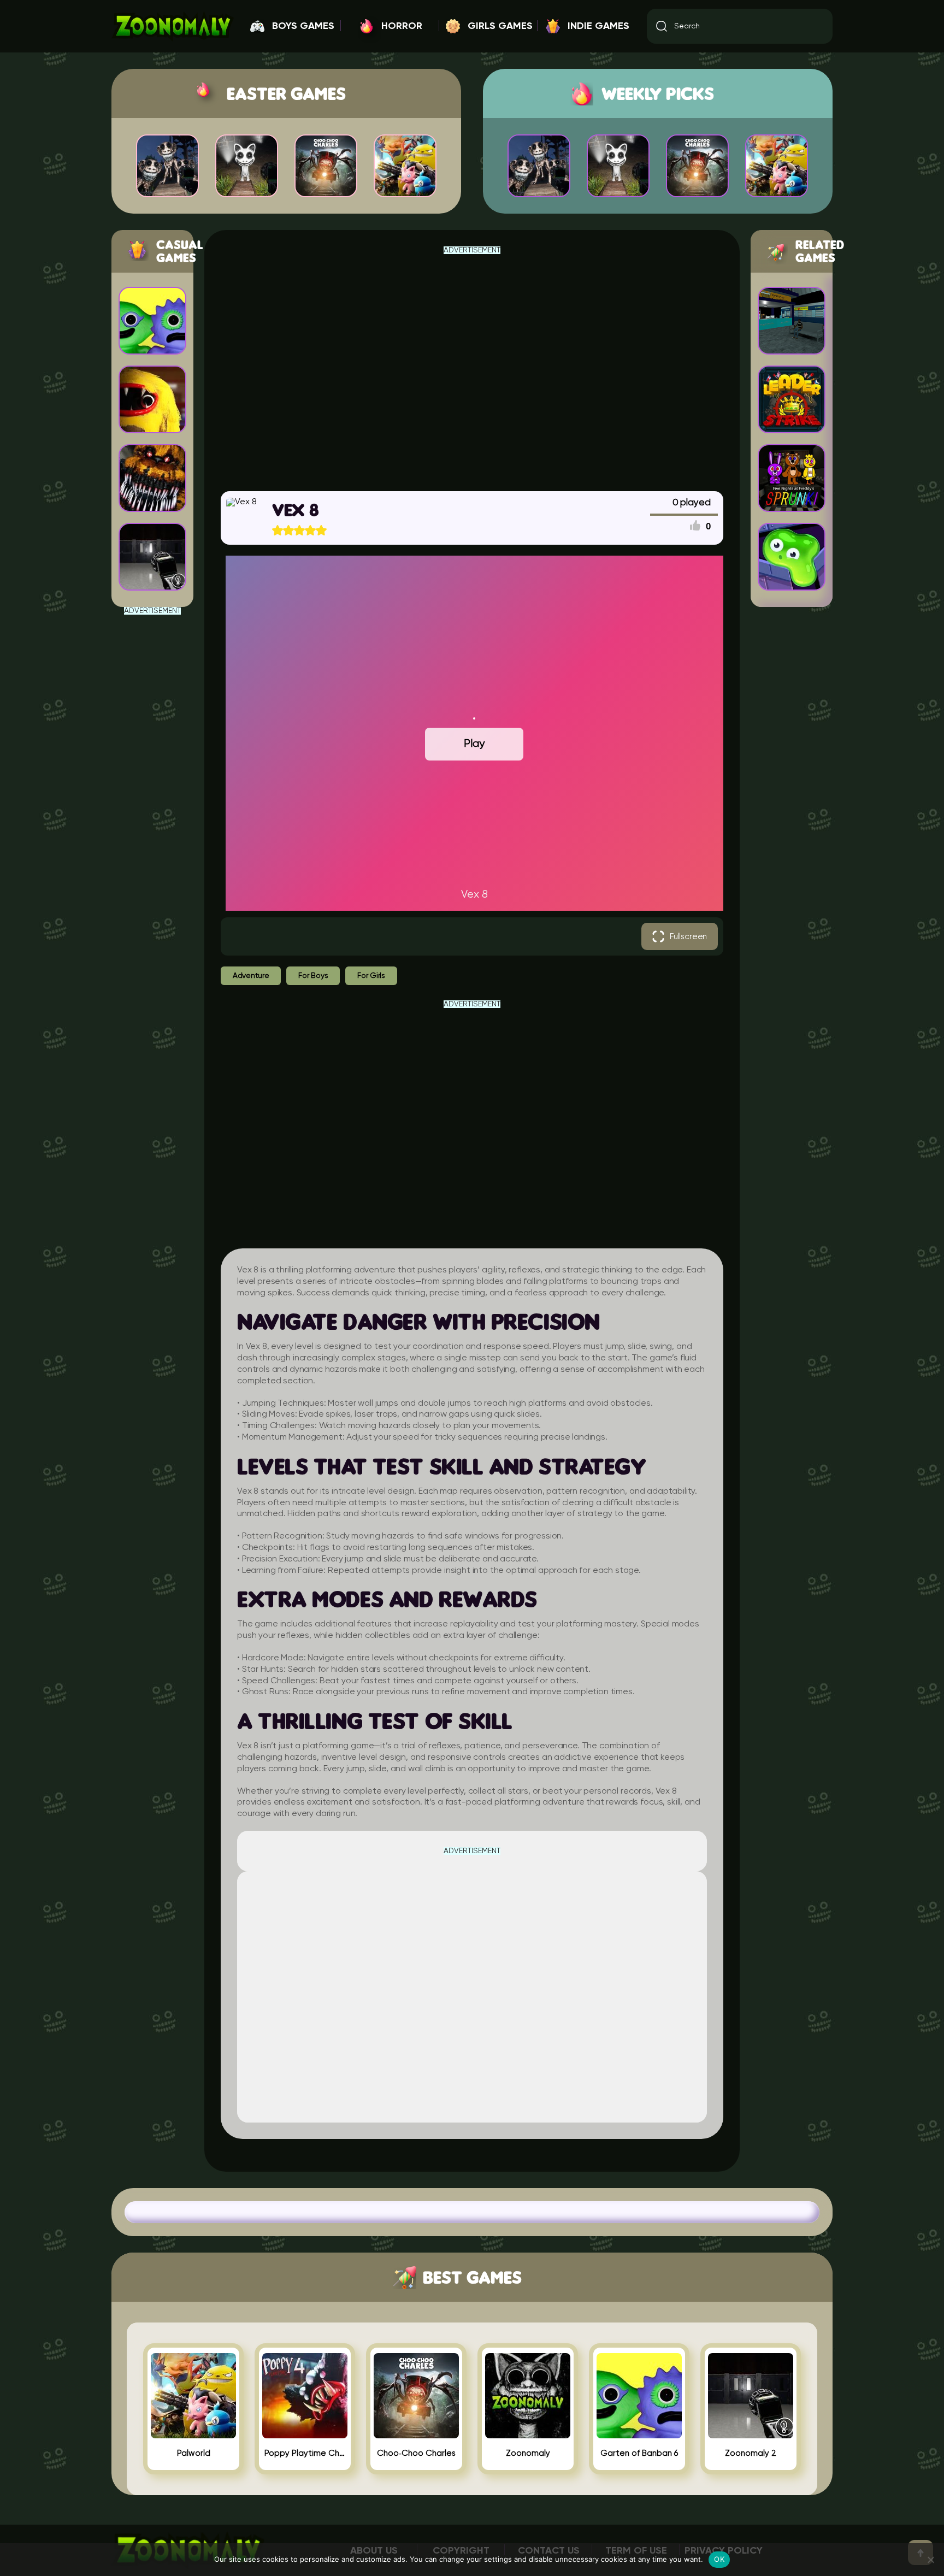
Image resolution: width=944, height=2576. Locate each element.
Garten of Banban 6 (639, 2453)
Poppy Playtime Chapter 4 (305, 2453)
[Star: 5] (321, 530)
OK (719, 2559)
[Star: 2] (288, 530)
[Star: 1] (278, 530)
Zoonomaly (528, 2453)
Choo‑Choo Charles (416, 2453)
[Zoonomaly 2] (751, 2434)
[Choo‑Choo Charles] (416, 2434)
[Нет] (930, 2560)
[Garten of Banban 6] (639, 2434)
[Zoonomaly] (528, 2434)
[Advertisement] (152, 779)
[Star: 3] (299, 530)
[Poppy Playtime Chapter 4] (305, 2434)
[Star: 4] (310, 530)
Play (474, 744)
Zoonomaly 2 (751, 2453)
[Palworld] (193, 2434)
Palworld (194, 2453)
